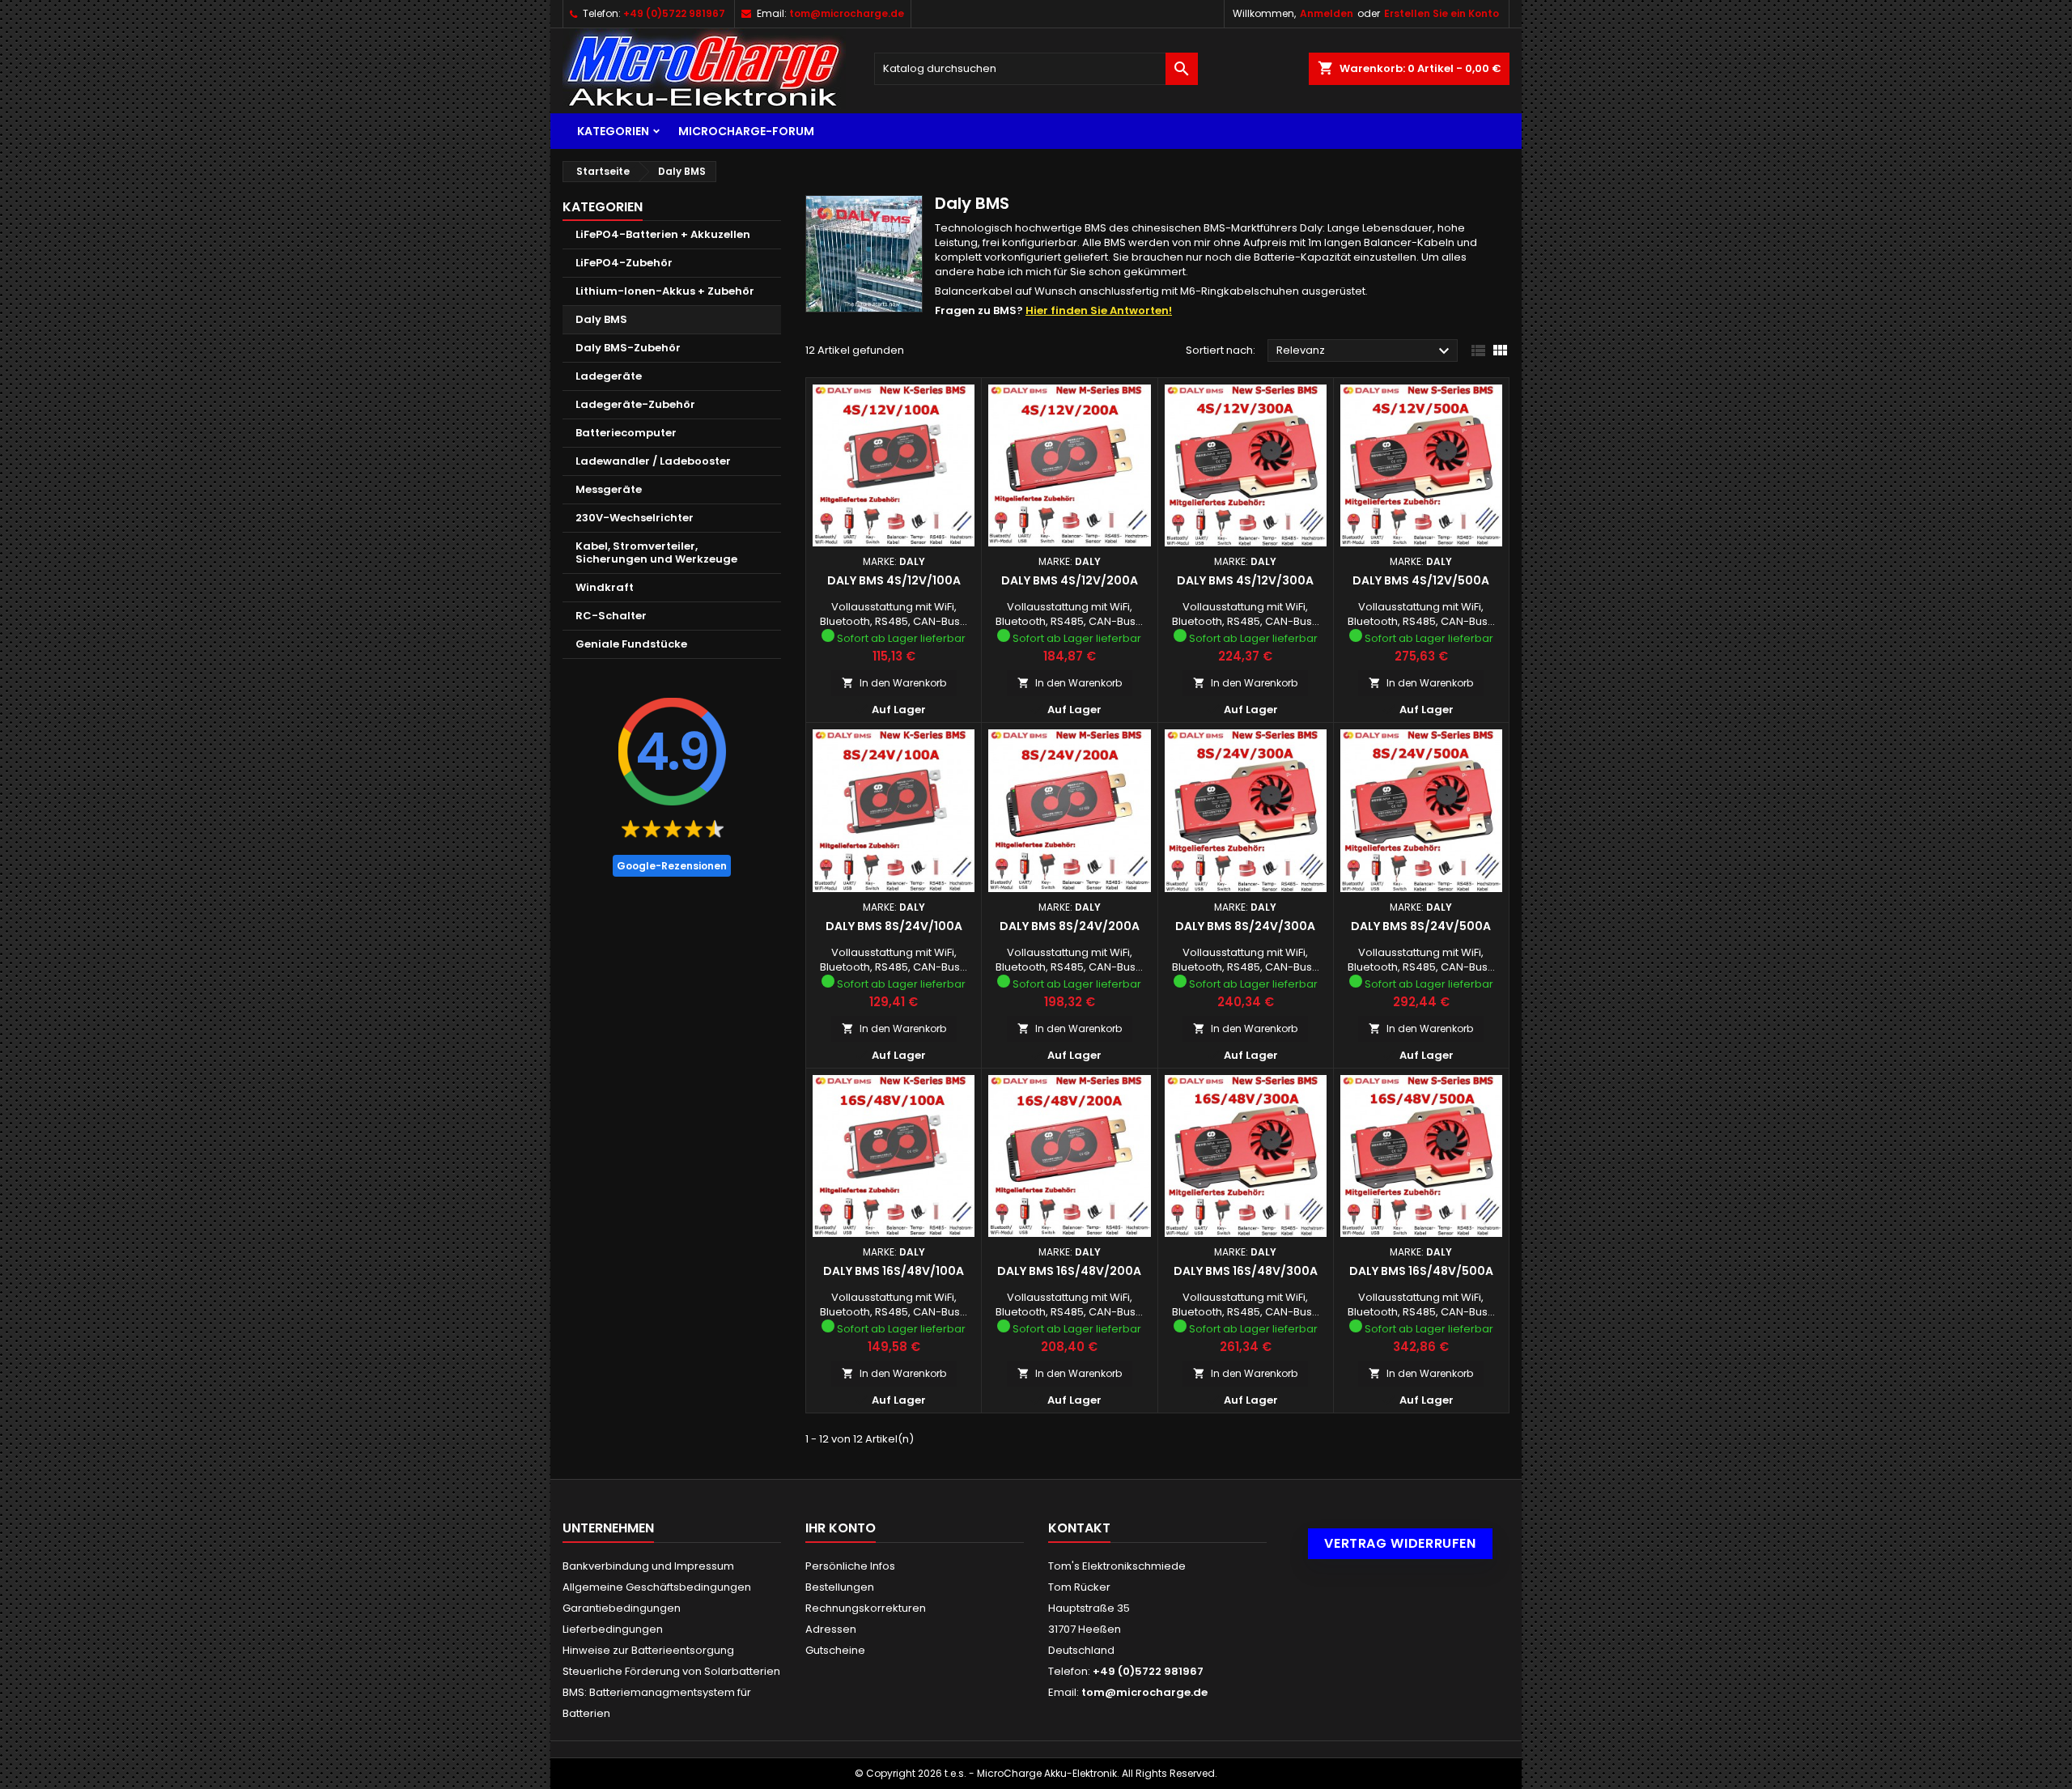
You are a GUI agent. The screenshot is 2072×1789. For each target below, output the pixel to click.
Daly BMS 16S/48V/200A (1069, 1271)
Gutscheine (835, 1650)
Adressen (831, 1629)
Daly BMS (601, 319)
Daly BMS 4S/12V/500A (1421, 580)
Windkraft (605, 587)
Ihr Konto (841, 1528)
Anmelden (1327, 13)
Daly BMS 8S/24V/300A (1245, 926)
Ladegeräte (609, 376)
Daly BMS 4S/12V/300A (1245, 580)
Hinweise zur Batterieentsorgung (648, 1650)
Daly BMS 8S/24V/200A (1070, 926)
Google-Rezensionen (672, 866)
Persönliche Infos (850, 1566)
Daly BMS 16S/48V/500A (1421, 1271)
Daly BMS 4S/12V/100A (894, 580)
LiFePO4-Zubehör (624, 263)
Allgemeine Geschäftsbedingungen (657, 1587)
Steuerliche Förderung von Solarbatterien (671, 1671)
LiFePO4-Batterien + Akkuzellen (663, 234)
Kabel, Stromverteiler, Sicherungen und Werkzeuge (656, 552)
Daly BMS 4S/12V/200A (1070, 580)
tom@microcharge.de (847, 13)
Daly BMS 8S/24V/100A (894, 926)
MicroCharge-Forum (746, 131)
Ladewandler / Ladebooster (653, 461)
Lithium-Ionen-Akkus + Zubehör (665, 291)
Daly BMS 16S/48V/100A (894, 1271)
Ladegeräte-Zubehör (635, 404)
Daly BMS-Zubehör (628, 348)
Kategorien (613, 131)
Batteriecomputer (626, 433)
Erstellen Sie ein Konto (1441, 13)
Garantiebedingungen (622, 1608)
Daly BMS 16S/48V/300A (1246, 1271)
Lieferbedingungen (613, 1629)
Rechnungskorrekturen (866, 1608)
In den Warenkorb (894, 683)
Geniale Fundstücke (631, 644)
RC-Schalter (611, 616)
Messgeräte (609, 489)
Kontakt (1079, 1528)
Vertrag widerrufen (1400, 1543)
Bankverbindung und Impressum (648, 1566)
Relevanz (1365, 351)
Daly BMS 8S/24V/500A (1421, 926)
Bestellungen (840, 1587)
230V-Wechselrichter (635, 518)
